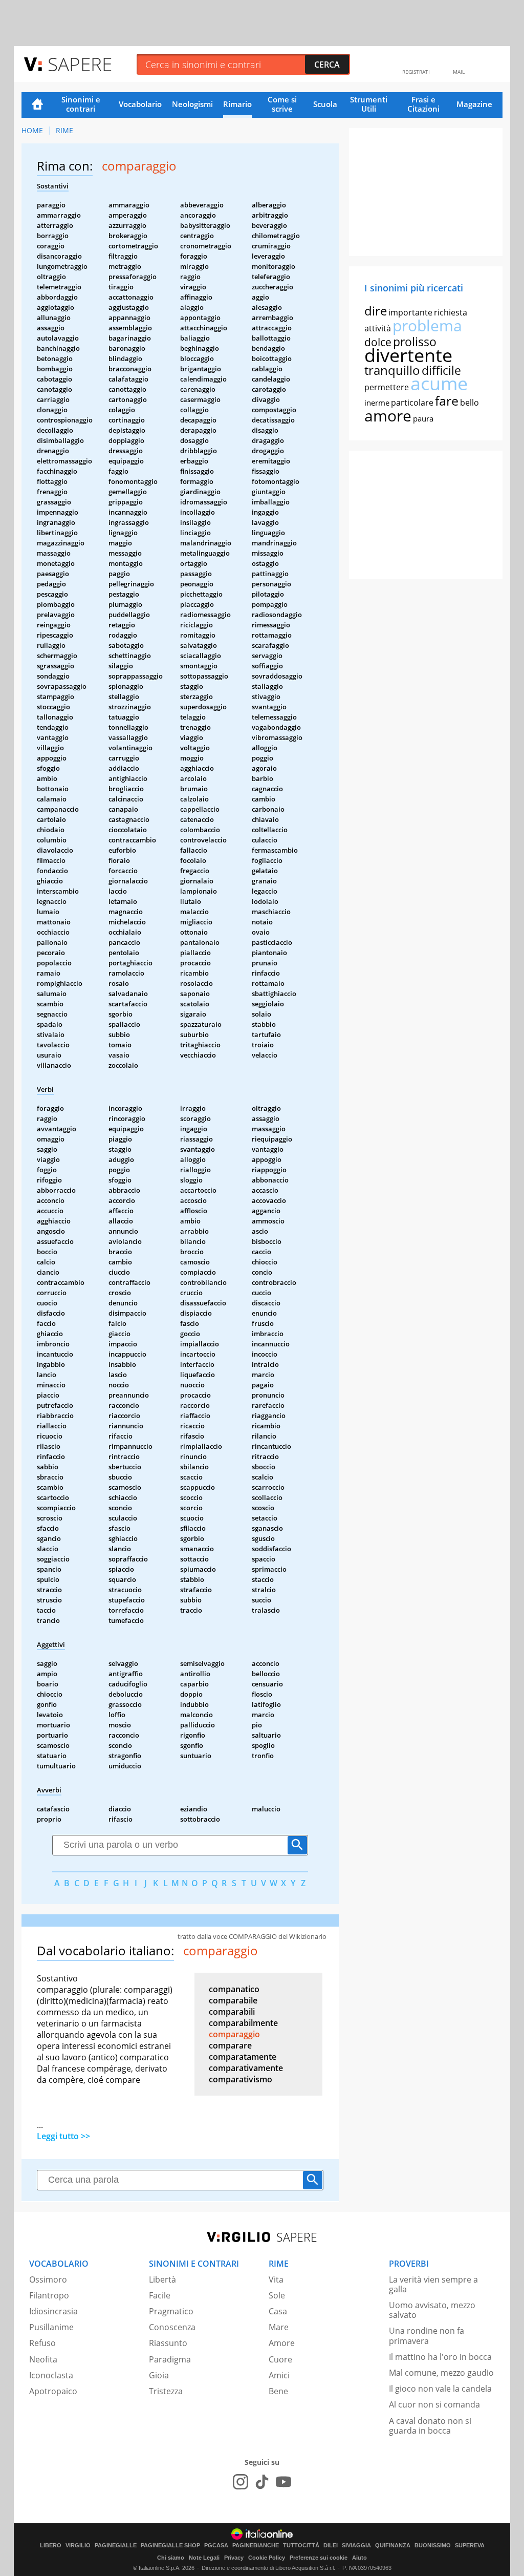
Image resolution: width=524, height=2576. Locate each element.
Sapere (80, 64)
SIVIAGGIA (356, 2546)
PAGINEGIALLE (116, 2546)
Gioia (159, 2375)
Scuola (325, 104)
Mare (279, 2327)
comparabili (232, 2012)
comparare (230, 2045)
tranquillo (392, 370)
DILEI (331, 2546)
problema (427, 325)
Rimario (237, 104)
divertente (408, 355)
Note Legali (204, 2558)
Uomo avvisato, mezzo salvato (432, 2310)
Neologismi (192, 104)
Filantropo (49, 2295)
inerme (377, 403)
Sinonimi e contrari (81, 104)
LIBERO (51, 2546)
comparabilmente (243, 2023)
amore (388, 416)
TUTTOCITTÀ (301, 2546)
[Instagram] (241, 2482)
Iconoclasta (51, 2375)
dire (376, 311)
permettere (387, 387)
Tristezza (166, 2391)
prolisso (415, 342)
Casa (278, 2311)
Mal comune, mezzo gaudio (441, 2373)
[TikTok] (262, 2482)
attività (378, 328)
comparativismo (241, 2079)
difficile (441, 370)
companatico (234, 1989)
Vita (276, 2279)
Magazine (474, 104)
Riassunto (168, 2343)
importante (410, 312)
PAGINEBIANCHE (256, 2546)
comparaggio (234, 2034)
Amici (279, 2375)
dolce (378, 342)
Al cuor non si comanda (434, 2404)
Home (37, 105)
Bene (278, 2391)
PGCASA (216, 2546)
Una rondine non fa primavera (427, 2336)
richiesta (451, 312)
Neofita (43, 2359)
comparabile (233, 2000)
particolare (412, 403)
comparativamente (246, 2068)
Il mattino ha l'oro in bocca (440, 2357)
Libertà (162, 2279)
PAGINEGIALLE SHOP (170, 2546)
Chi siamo (171, 2558)
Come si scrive (282, 104)
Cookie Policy (267, 2558)
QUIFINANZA (393, 2546)
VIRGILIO (78, 2546)
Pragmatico (171, 2311)
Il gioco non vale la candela (440, 2389)
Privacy (234, 2558)
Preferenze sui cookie (319, 2558)
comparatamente (243, 2057)
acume (439, 383)
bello (470, 403)
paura (423, 418)
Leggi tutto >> (63, 2136)
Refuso (42, 2343)
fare (447, 400)
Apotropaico (53, 2391)
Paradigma (170, 2359)
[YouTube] (283, 2482)
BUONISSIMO (433, 2546)
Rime (64, 130)
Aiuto (359, 2558)
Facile (160, 2295)
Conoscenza (172, 2327)
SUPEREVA (470, 2546)
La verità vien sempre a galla (433, 2284)
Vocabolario (140, 104)
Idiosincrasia (53, 2311)
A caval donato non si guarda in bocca (430, 2426)
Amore (282, 2343)
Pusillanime (51, 2327)
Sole (277, 2295)
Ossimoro (48, 2279)
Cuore (280, 2359)
